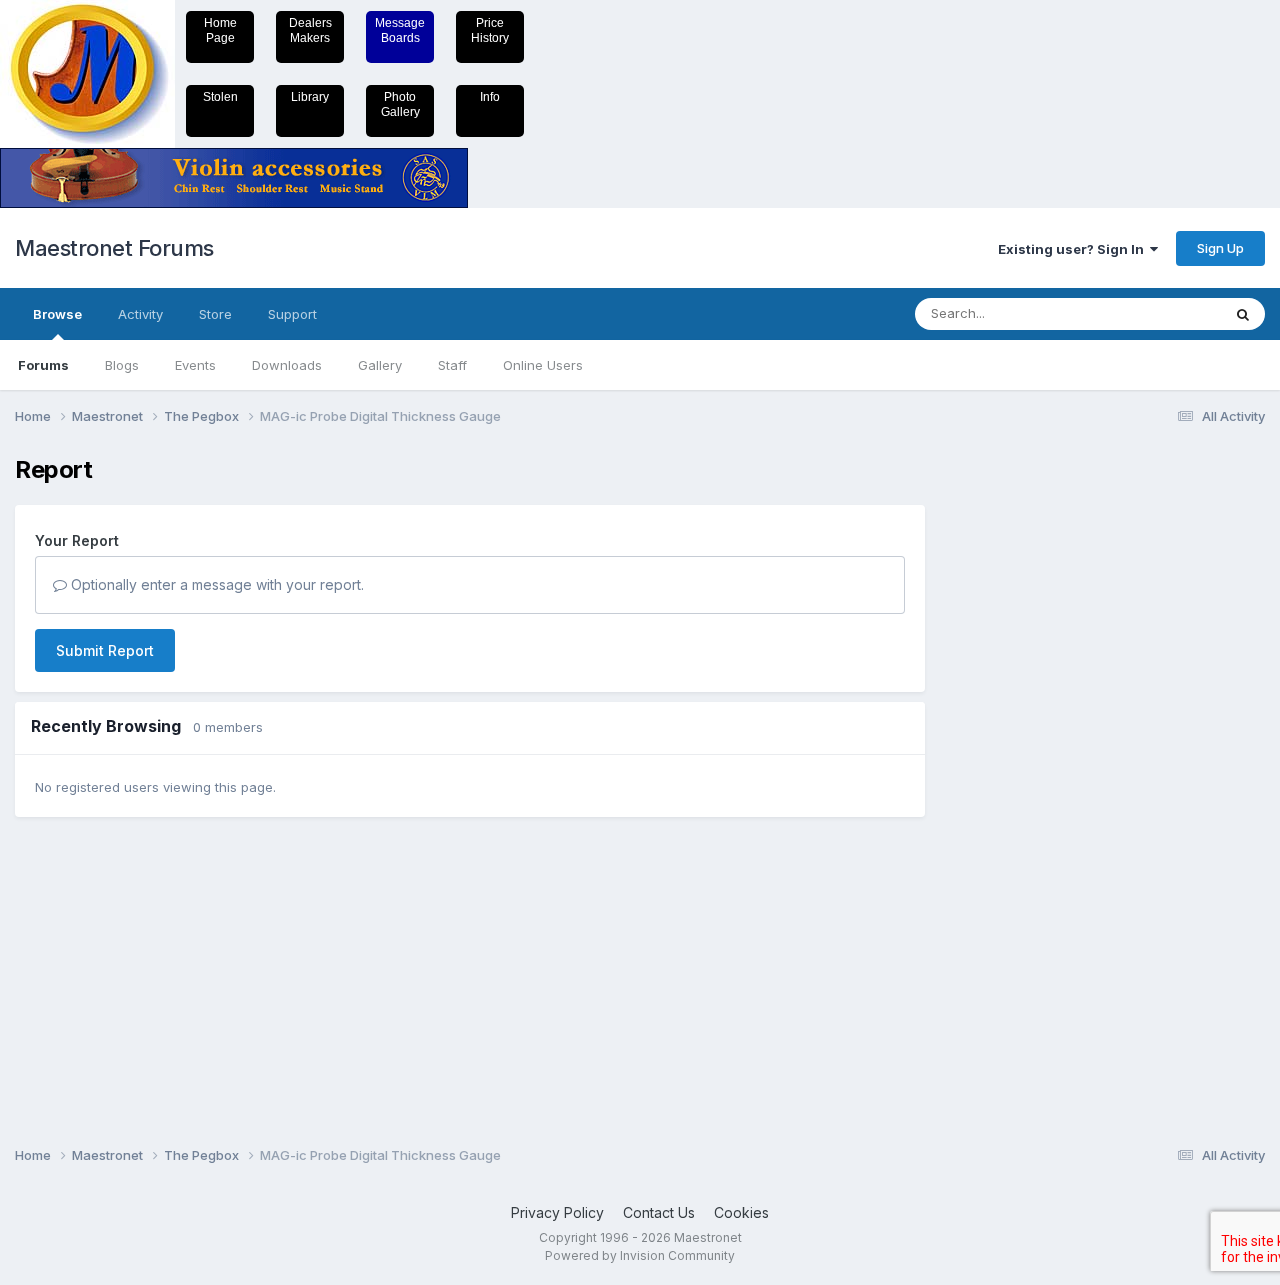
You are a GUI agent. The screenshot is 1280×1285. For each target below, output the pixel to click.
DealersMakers (310, 30)
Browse (57, 314)
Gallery (380, 365)
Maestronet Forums (114, 248)
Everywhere (1159, 313)
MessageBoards (400, 30)
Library (310, 97)
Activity (140, 314)
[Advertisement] (1025, 756)
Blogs (122, 365)
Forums (43, 365)
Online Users (543, 365)
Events (195, 365)
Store (215, 314)
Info (490, 97)
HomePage (220, 30)
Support (292, 314)
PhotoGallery (400, 104)
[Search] (1243, 314)
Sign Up (1220, 248)
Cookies (741, 1212)
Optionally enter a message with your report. (215, 584)
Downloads (287, 365)
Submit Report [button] (105, 650)
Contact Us (659, 1212)
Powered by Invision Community (640, 1255)
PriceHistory (490, 30)
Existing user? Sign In (1074, 249)
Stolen (220, 97)
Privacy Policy (557, 1212)
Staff (452, 365)
